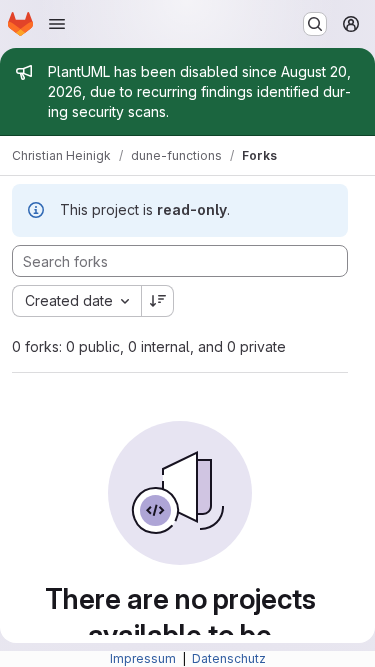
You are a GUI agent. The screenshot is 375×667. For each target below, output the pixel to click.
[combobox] (76, 301)
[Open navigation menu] (57, 24)
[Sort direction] (158, 301)
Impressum (144, 658)
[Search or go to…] (315, 24)
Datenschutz (229, 658)
